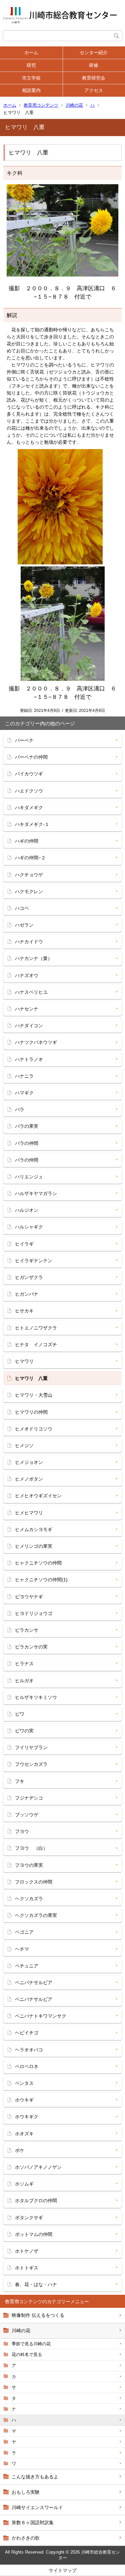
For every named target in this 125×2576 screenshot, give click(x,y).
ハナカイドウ (29, 942)
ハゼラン (24, 925)
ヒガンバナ (27, 1294)
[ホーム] (62, 15)
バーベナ (24, 740)
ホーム (31, 52)
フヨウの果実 (29, 1865)
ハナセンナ (27, 1009)
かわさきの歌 (26, 2538)
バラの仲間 (27, 1143)
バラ (20, 1109)
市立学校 (31, 78)
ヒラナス (24, 1663)
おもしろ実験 (26, 2492)
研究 (31, 65)
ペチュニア (27, 1966)
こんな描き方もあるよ (35, 2477)
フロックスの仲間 (34, 1882)
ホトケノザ (27, 2251)
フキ (20, 1781)
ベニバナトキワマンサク (41, 2016)
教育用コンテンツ (41, 105)
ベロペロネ (27, 2066)
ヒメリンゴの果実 (34, 1546)
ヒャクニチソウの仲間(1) (41, 1580)
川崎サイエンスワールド (37, 2507)
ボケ (20, 2150)
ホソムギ (24, 2184)
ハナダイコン (29, 1026)
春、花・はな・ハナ (36, 2284)
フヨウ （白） (31, 1848)
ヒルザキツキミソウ (36, 1697)
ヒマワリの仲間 (31, 1412)
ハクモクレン (29, 891)
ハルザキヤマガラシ (36, 1193)
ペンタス (24, 2083)
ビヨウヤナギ (29, 1597)
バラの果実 (27, 1126)
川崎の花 (74, 105)
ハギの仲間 (27, 841)
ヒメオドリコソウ (34, 1429)
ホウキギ (24, 2100)
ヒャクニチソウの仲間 (38, 1563)
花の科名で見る (27, 2354)
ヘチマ (22, 1949)
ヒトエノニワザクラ (36, 1328)
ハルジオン (27, 1210)
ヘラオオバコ (29, 2050)
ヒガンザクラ (29, 1277)
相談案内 (31, 90)
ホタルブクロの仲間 (36, 2201)
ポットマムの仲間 (34, 2234)
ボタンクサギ (29, 2218)
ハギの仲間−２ (30, 858)
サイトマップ (63, 2570)
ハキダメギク (29, 808)
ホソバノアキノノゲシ (38, 2167)
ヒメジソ (24, 1445)
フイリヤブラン (31, 1747)
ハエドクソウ (29, 791)
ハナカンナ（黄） (34, 958)
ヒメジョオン (29, 1462)
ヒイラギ (24, 1244)
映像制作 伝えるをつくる (38, 2315)
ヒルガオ (24, 1681)
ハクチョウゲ (29, 875)
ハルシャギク (29, 1227)
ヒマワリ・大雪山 (34, 1395)
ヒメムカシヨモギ (34, 1529)
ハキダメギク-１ (32, 824)
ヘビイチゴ (27, 2033)
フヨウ (22, 1831)
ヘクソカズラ (29, 1899)
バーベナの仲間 (31, 757)
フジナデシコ (29, 1798)
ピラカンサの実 (31, 1647)
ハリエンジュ (29, 1177)
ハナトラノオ (29, 1059)
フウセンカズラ (31, 1764)
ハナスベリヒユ (31, 992)
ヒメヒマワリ (29, 1513)
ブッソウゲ (27, 1815)
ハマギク (24, 1093)
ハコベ (22, 908)
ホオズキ (24, 2134)
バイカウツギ (29, 774)
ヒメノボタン (29, 1479)
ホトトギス (27, 2268)
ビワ (20, 1714)
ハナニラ (24, 1076)
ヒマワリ (24, 1361)
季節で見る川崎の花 (31, 2344)
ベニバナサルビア (34, 1982)
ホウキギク (27, 2117)
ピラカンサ (27, 1630)
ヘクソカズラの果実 (36, 1915)
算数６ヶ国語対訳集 (33, 2523)
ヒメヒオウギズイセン (38, 1496)
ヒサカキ (24, 1311)
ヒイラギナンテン (34, 1261)
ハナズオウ (27, 975)
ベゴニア (24, 1932)
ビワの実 (24, 1731)
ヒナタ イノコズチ (36, 1345)
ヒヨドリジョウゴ (34, 1613)
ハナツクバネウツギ (36, 1042)
